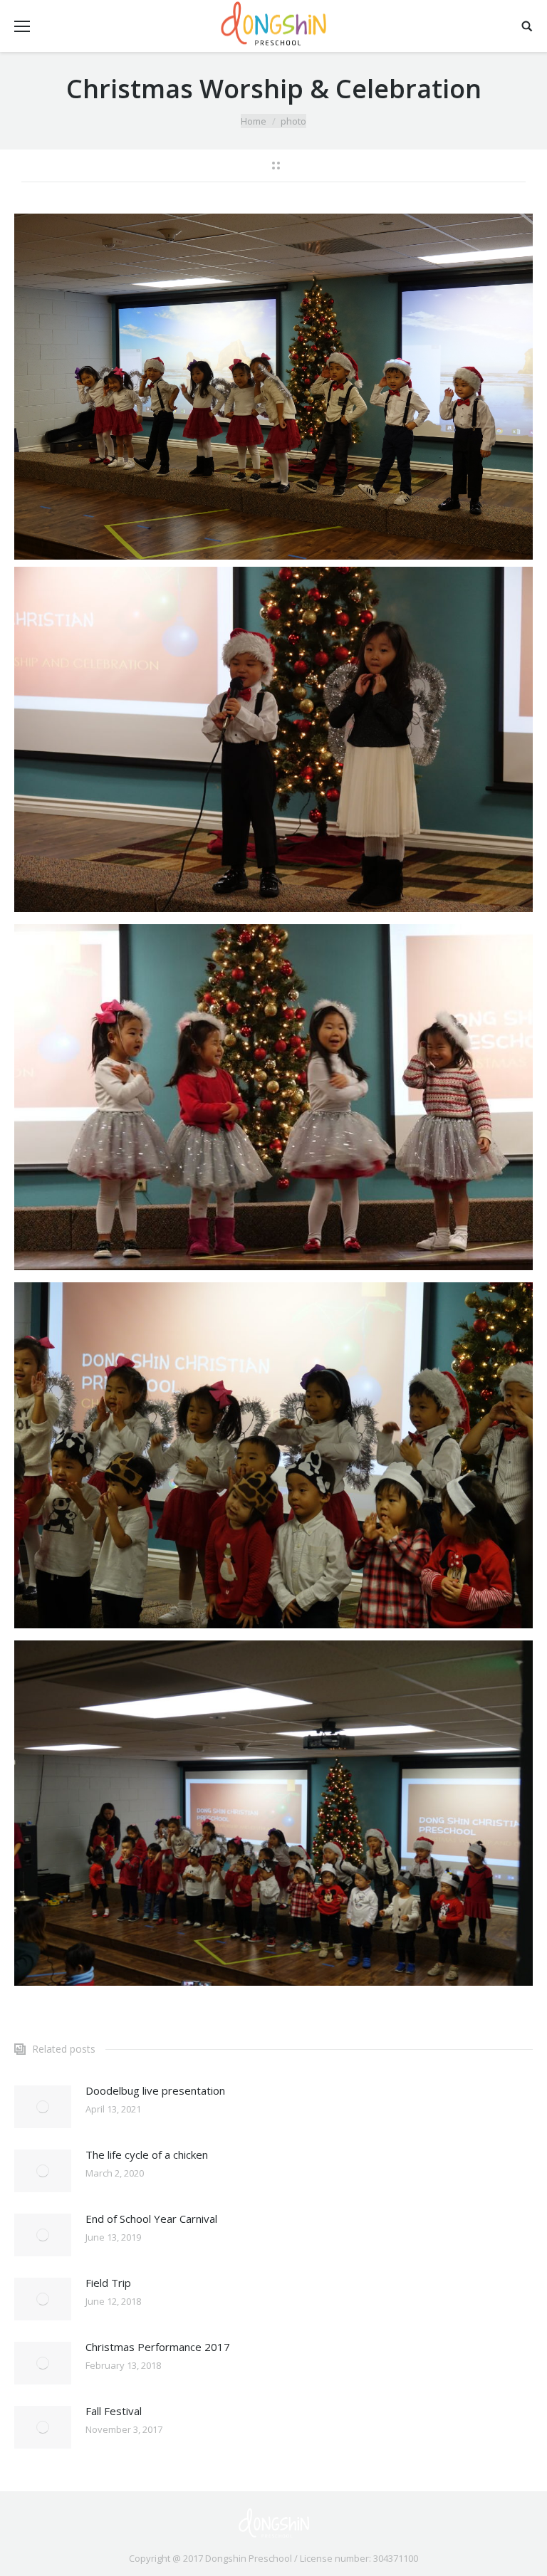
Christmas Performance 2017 (158, 2347)
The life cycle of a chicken (147, 2154)
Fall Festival (114, 2411)
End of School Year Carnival (151, 2219)
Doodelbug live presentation (155, 2090)
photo (293, 121)
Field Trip (108, 2283)
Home (254, 121)
